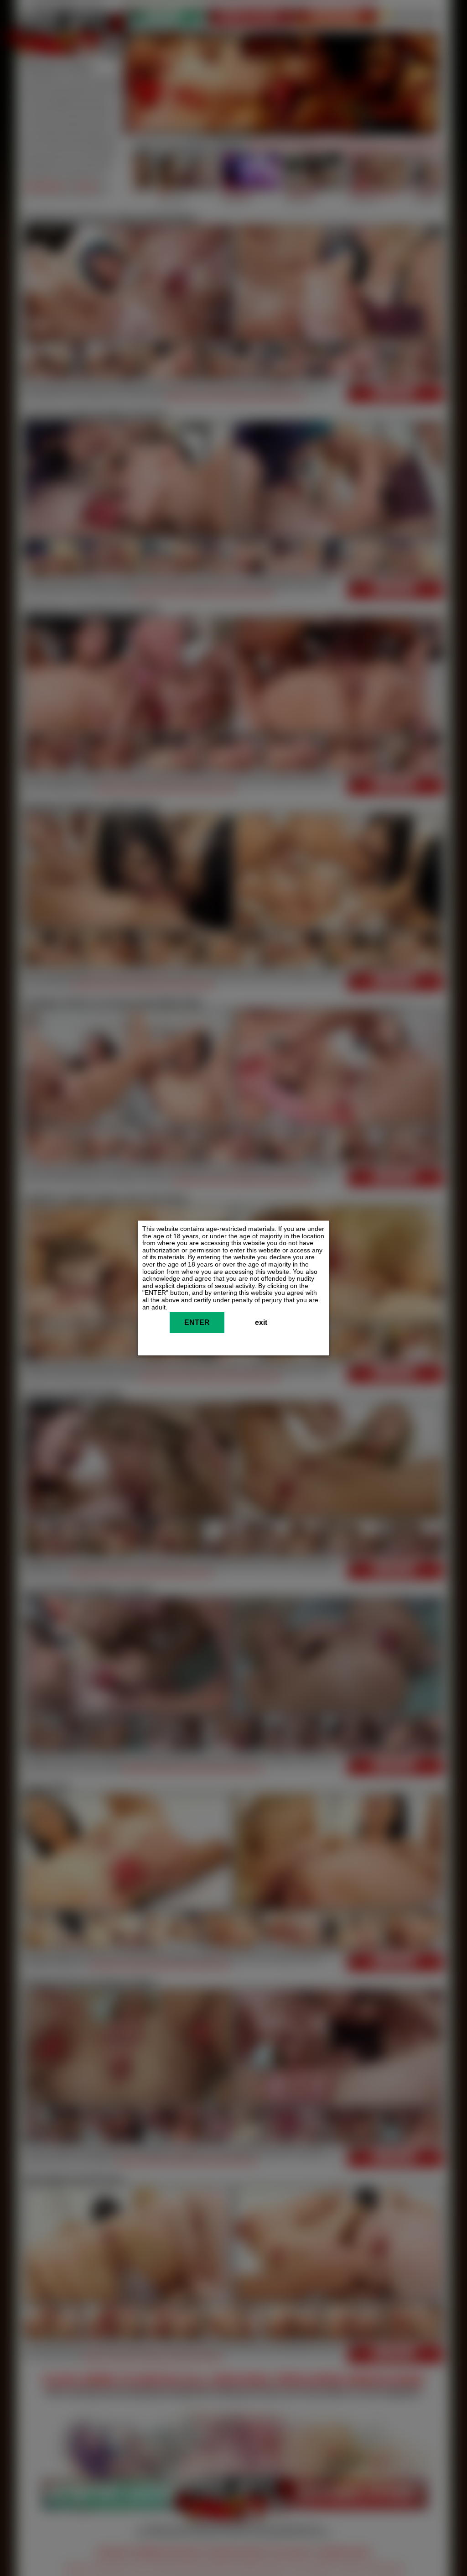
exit (261, 1323)
